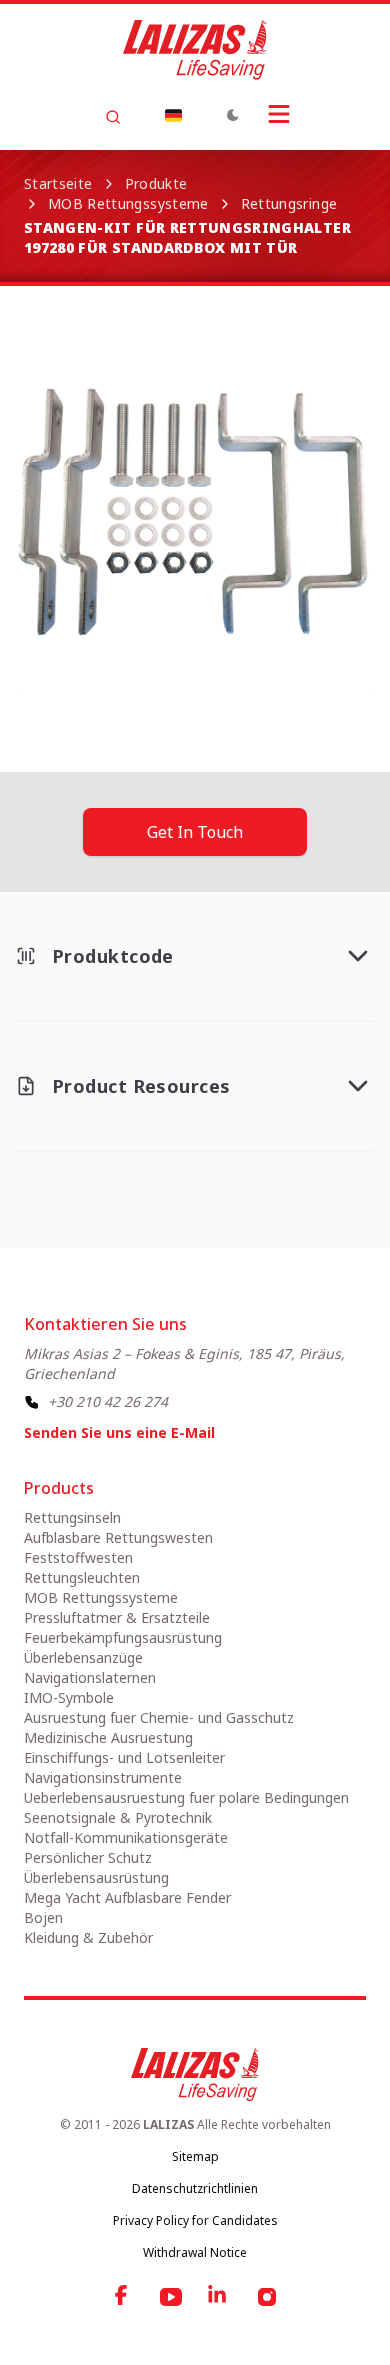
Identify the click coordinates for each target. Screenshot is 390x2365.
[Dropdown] (173, 115)
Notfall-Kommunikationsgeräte (126, 1837)
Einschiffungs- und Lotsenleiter (124, 1757)
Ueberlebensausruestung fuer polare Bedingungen (186, 1797)
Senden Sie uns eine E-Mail (119, 1432)
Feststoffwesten (78, 1557)
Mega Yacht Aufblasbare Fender (127, 1897)
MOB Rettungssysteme (128, 203)
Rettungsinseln (72, 1517)
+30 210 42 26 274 (108, 1401)
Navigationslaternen (90, 1677)
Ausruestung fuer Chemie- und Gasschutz (159, 1717)
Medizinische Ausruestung (108, 1737)
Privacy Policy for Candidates (195, 2220)
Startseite (58, 183)
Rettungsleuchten (82, 1577)
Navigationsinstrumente (103, 1777)
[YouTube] (171, 2297)
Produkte (156, 183)
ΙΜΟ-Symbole (69, 1697)
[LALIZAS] (195, 50)
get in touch (195, 832)
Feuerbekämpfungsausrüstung (123, 1637)
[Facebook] (123, 2297)
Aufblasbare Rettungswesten (118, 1537)
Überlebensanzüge (83, 1657)
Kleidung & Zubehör (88, 1937)
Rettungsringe (289, 203)
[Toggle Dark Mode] (233, 115)
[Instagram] (267, 2297)
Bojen (43, 1917)
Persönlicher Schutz (88, 1857)
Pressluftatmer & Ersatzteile (117, 1617)
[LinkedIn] (219, 2297)
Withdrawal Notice (195, 2252)
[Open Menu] (279, 114)
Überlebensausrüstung (96, 1877)
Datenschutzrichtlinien (195, 2188)
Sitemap (195, 2156)
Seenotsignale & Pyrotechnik (118, 1817)
